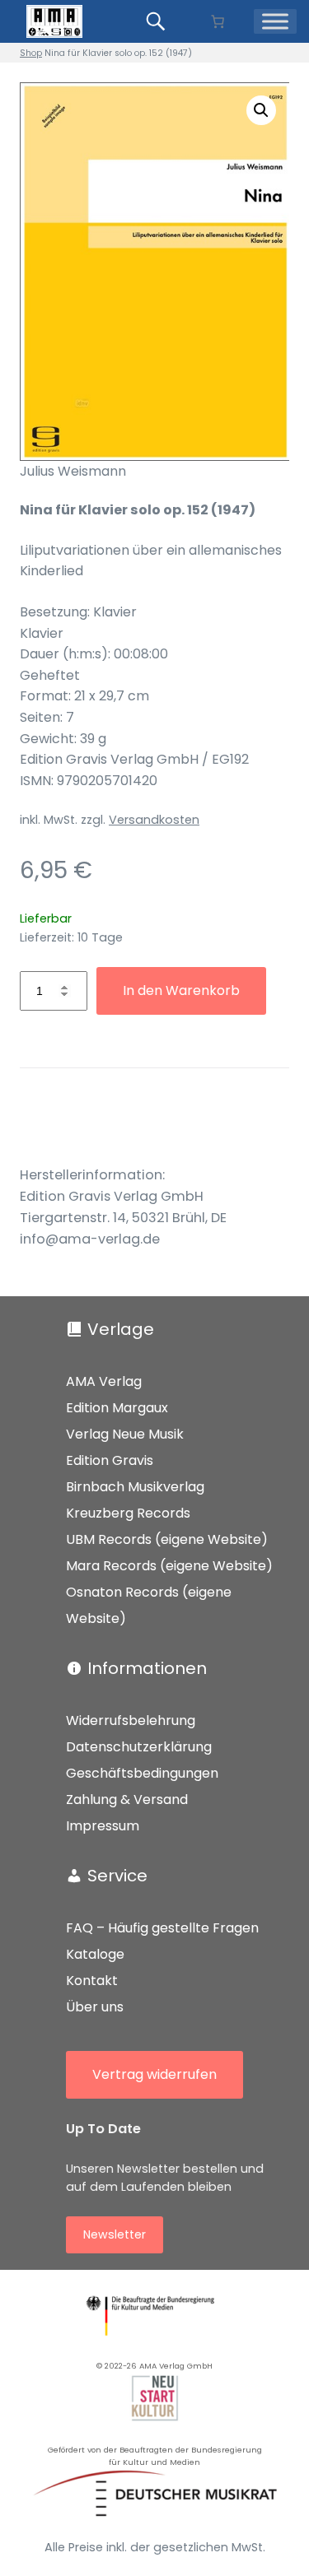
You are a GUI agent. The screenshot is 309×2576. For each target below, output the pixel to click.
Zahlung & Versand (127, 1799)
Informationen (147, 1668)
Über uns (95, 2007)
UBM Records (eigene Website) (167, 1539)
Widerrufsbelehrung (131, 1720)
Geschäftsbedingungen (142, 1773)
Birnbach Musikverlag (135, 1487)
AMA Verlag (104, 1381)
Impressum (103, 1826)
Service (117, 1876)
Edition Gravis (110, 1460)
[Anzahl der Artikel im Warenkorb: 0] (218, 21)
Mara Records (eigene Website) (169, 1566)
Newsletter (115, 2234)
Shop (31, 53)
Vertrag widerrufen (154, 2074)
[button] (261, 110)
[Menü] (275, 21)
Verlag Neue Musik (125, 1434)
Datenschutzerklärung (139, 1747)
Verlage (121, 1329)
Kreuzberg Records (128, 1513)
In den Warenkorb (181, 990)
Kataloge (95, 1954)
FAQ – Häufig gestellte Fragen (162, 1928)
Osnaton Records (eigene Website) (149, 1605)
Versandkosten (154, 820)
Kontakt (92, 1981)
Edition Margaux (117, 1408)
